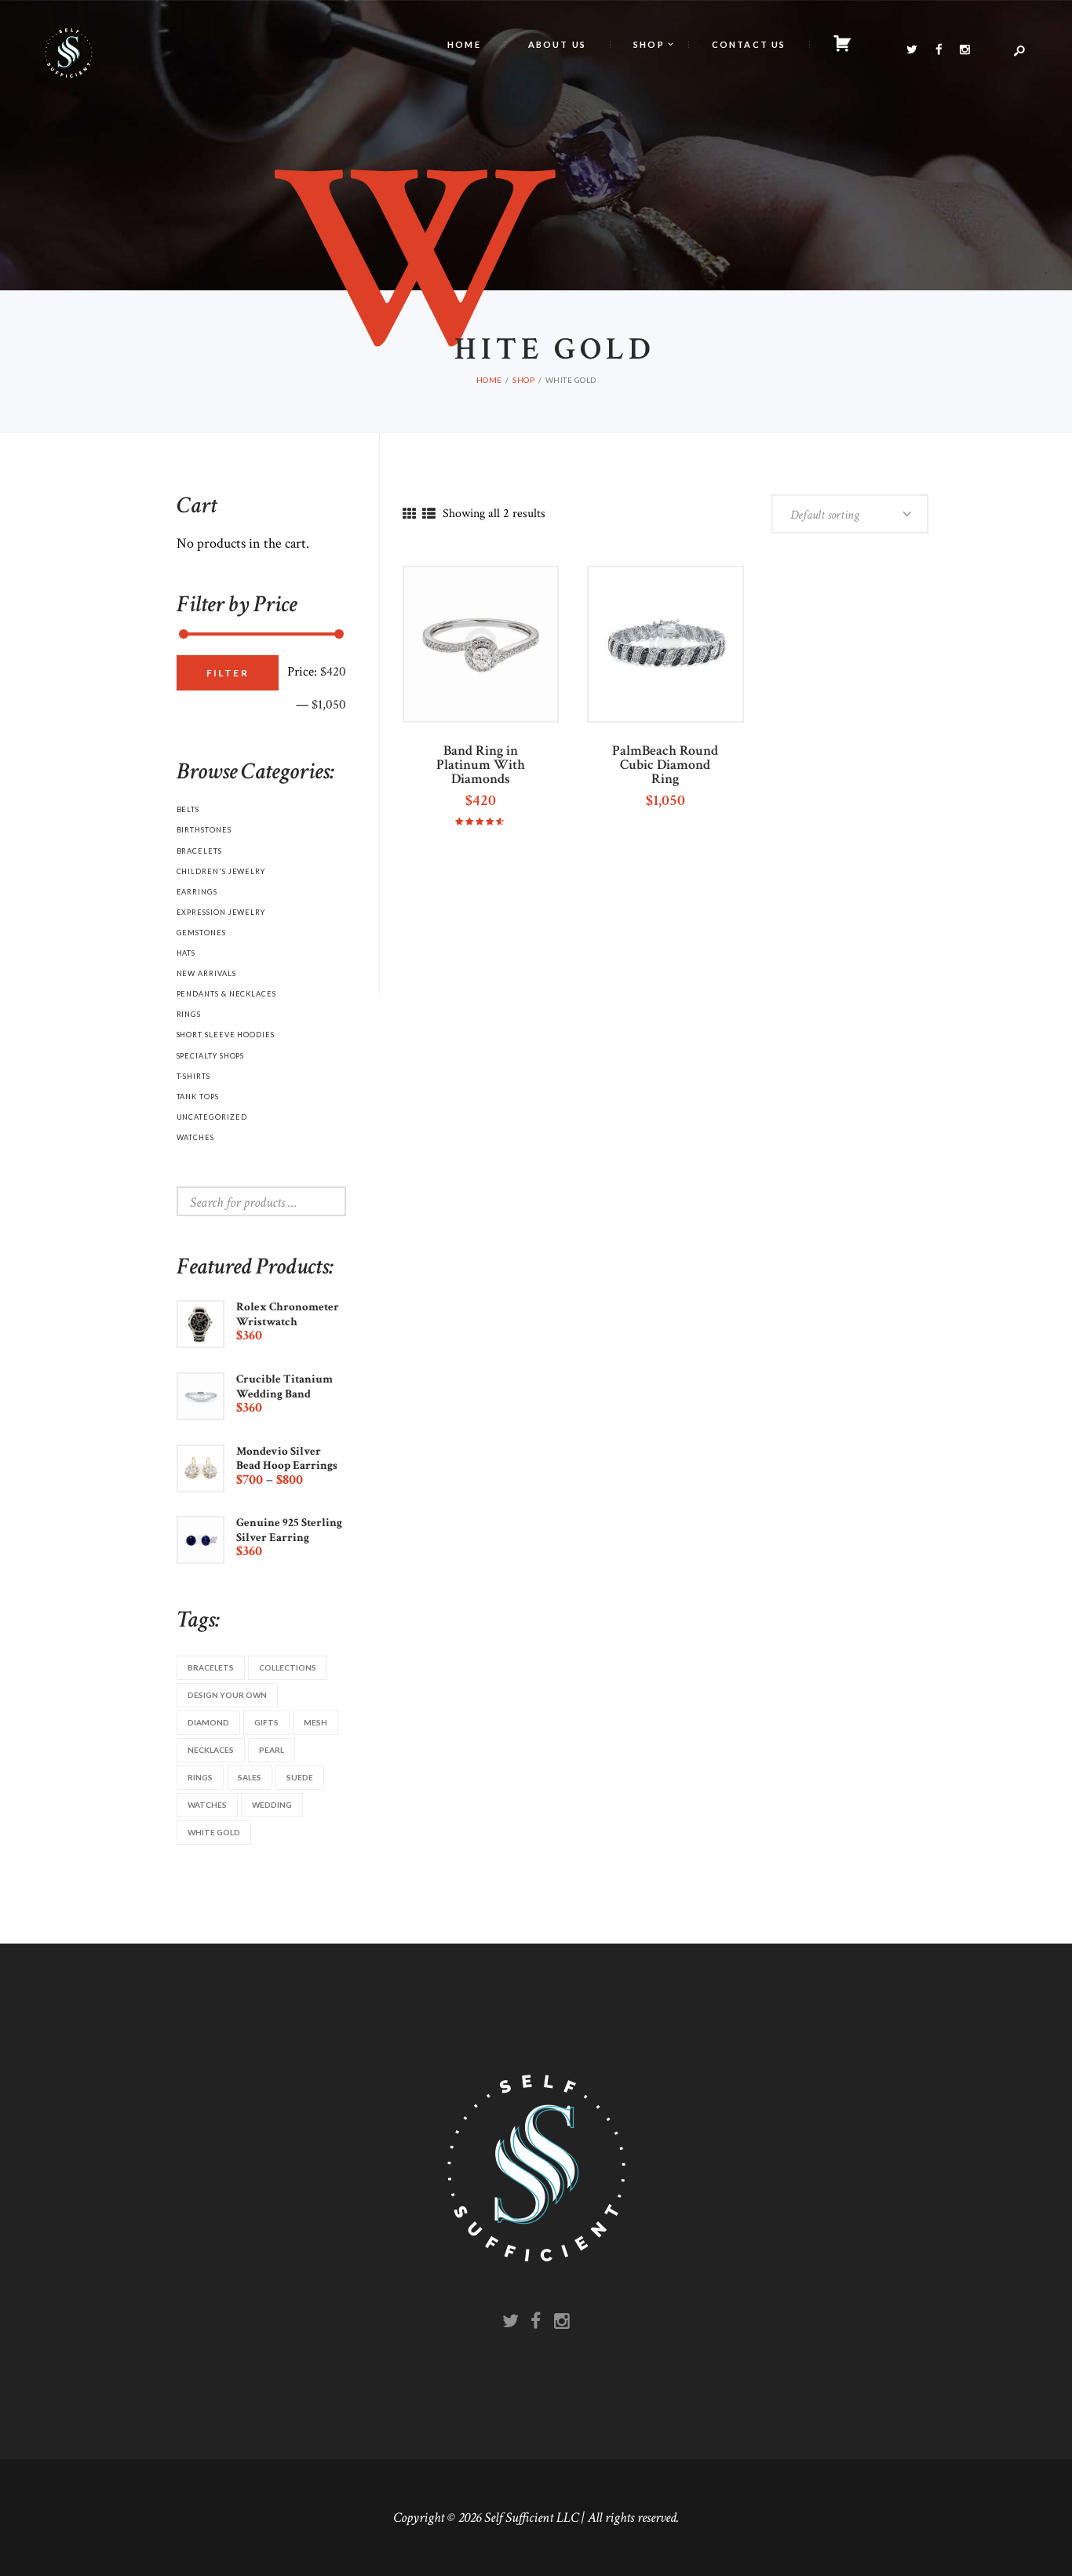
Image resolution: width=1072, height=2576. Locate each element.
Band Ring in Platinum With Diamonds (481, 765)
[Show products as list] (429, 515)
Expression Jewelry (221, 912)
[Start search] (685, 322)
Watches (195, 1137)
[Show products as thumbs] (409, 515)
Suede (300, 1777)
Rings (189, 1014)
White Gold (214, 1832)
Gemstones (201, 933)
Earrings (197, 892)
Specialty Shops (211, 1056)
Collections (288, 1667)
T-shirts (193, 1076)
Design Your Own (227, 1695)
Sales (250, 1777)
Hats (186, 953)
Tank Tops (198, 1097)
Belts (188, 809)
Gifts (266, 1722)
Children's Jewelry (221, 871)
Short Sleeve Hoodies (226, 1035)
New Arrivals (206, 973)
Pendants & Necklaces (226, 994)
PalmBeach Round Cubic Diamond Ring (665, 765)
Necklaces (211, 1750)
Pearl (272, 1750)
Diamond (208, 1722)
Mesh (315, 1722)
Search (317, 1201)
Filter (228, 673)
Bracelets (199, 851)
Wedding (272, 1805)
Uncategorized (212, 1117)
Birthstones (204, 830)
